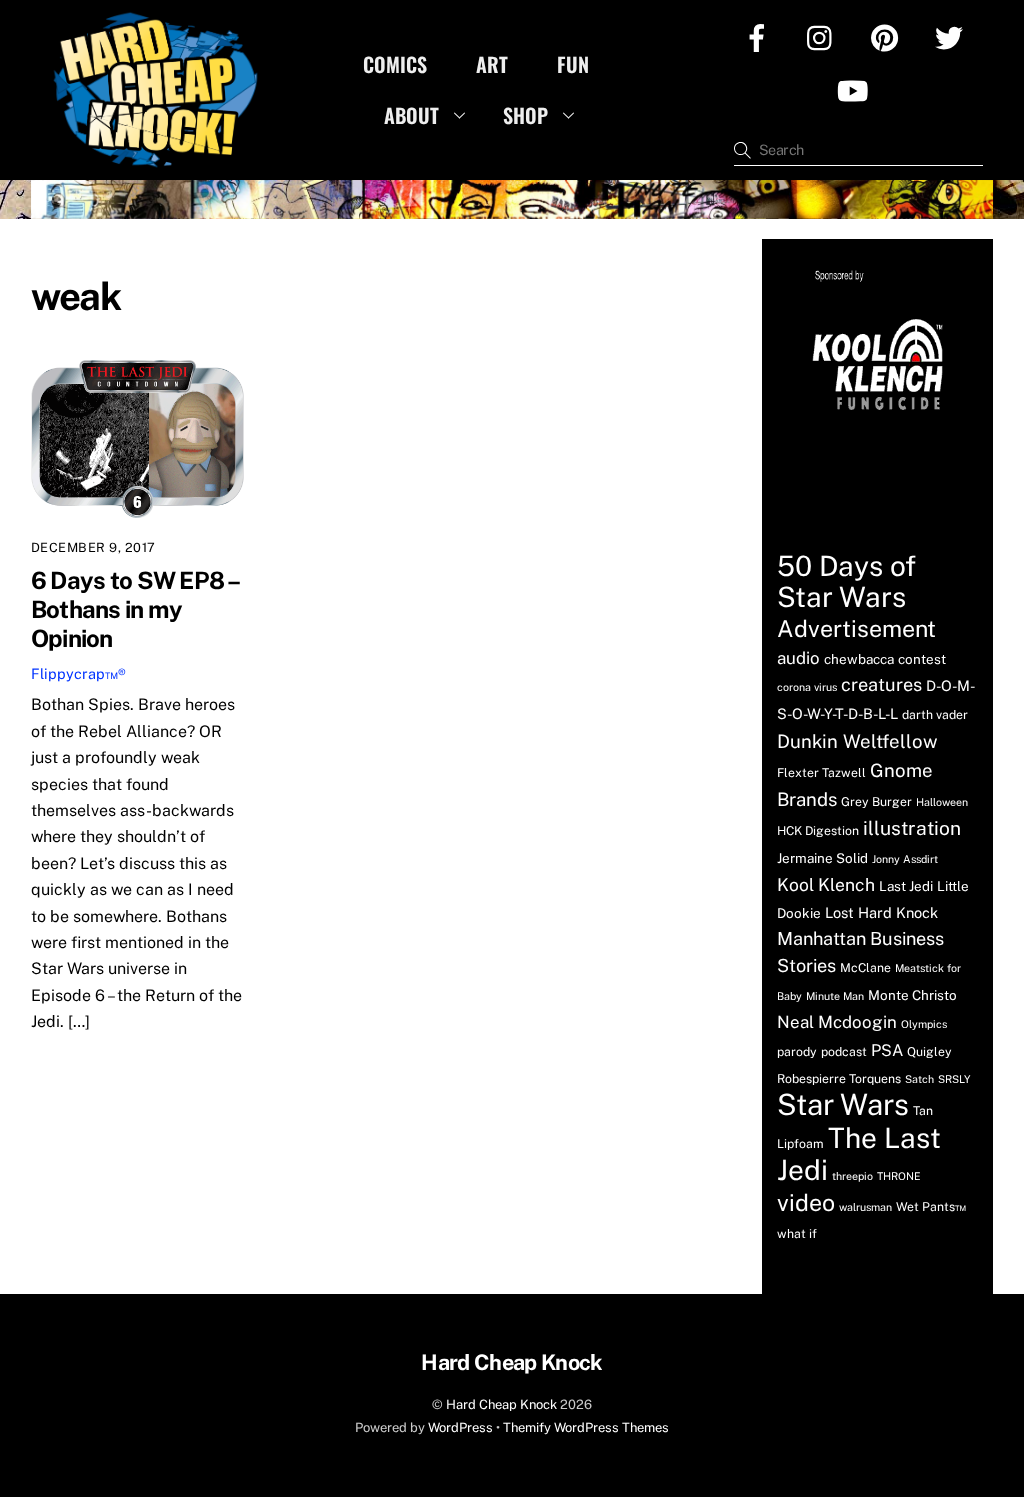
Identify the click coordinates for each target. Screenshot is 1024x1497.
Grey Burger (876, 801)
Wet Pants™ (931, 1206)
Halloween (942, 802)
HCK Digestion (818, 830)
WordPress (460, 1427)
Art (492, 64)
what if (797, 1233)
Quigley (929, 1051)
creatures (881, 684)
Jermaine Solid (822, 858)
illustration (912, 828)
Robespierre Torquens (839, 1078)
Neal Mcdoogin (837, 1022)
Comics (395, 64)
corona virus (807, 687)
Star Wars (843, 1104)
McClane (865, 967)
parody (797, 1051)
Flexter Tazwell (821, 772)
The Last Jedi (859, 1153)
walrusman (865, 1207)
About (411, 115)
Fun (573, 64)
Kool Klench (826, 884)
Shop (525, 115)
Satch (919, 1079)
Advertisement (856, 628)
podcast (844, 1051)
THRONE (899, 1176)
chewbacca (859, 659)
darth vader (935, 714)
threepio (852, 1176)
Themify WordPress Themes (586, 1427)
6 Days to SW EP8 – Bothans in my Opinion (135, 609)
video (806, 1202)
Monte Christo (912, 995)
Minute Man (835, 996)
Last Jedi (906, 886)
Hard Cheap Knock (501, 1404)
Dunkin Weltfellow (857, 741)
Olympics (924, 1024)
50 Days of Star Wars (846, 581)
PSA (887, 1050)
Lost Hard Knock (881, 912)
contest (922, 659)
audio (798, 658)
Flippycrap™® (78, 673)
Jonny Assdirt (905, 859)
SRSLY (954, 1079)
